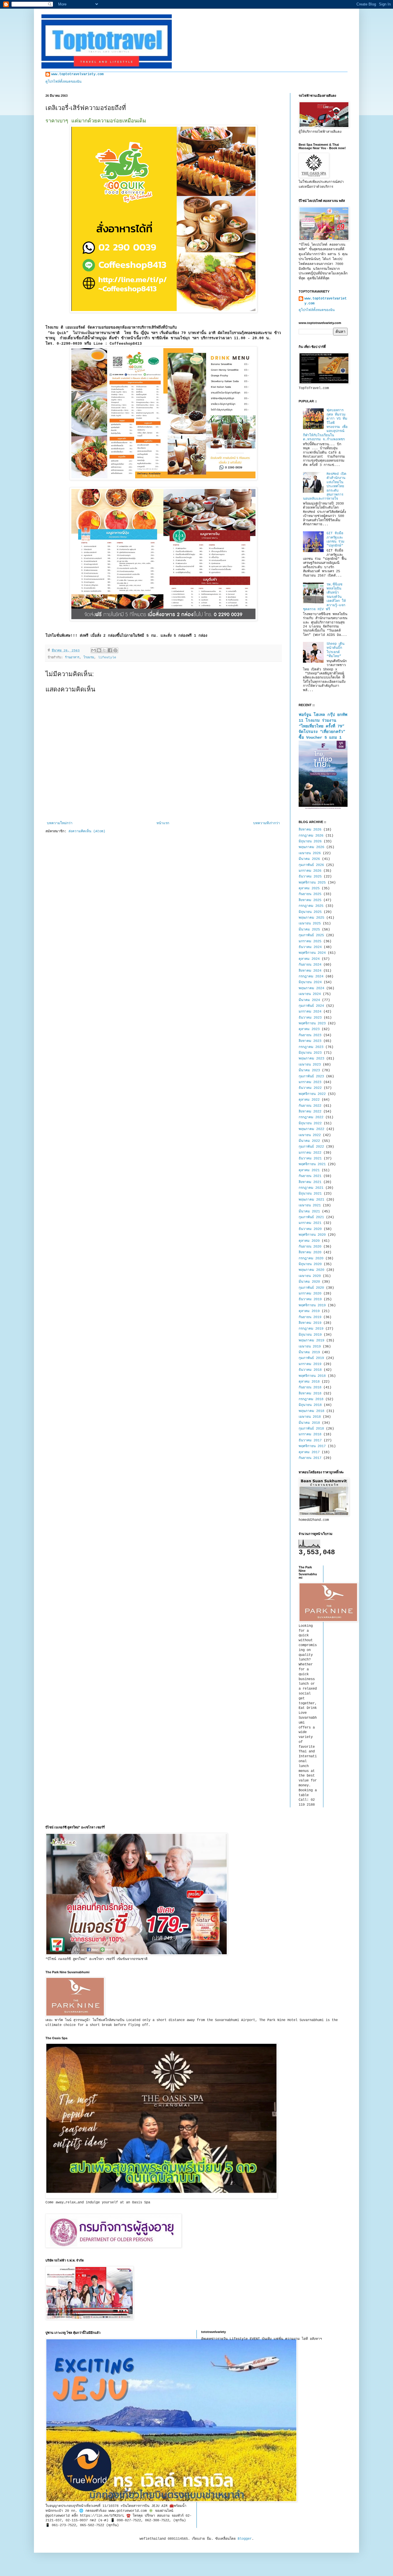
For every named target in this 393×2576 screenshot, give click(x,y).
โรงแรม (89, 657)
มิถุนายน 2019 (310, 1335)
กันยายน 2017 (310, 1458)
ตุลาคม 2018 (309, 1382)
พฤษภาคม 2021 (311, 1200)
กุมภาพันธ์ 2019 (311, 1358)
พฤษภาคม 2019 (311, 1341)
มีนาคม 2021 (309, 1212)
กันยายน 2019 (310, 1317)
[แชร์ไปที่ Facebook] (110, 650)
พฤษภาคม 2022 (311, 1129)
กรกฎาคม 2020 (311, 1258)
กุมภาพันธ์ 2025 (311, 935)
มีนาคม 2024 (309, 1000)
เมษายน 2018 (310, 1417)
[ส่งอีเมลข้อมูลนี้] (94, 650)
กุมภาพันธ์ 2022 (311, 1147)
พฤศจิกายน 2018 (312, 1376)
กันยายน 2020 (310, 1247)
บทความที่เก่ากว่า (267, 823)
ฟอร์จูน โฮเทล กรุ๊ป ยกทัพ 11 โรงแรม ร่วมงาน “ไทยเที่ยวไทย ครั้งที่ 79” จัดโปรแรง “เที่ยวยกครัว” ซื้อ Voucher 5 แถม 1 (323, 726)
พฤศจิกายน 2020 (312, 1235)
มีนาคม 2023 (309, 1070)
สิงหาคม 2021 (310, 1182)
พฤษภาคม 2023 (311, 1059)
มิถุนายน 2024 (310, 982)
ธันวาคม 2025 (310, 877)
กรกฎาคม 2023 (311, 1047)
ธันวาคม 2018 (310, 1370)
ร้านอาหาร (72, 657)
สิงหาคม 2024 (310, 971)
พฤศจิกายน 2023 (312, 1023)
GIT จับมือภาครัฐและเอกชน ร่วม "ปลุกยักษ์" (335, 540)
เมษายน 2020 (310, 1276)
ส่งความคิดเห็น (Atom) (87, 831)
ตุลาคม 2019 (309, 1311)
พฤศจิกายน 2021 (312, 1164)
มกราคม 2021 (310, 1223)
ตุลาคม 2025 (309, 888)
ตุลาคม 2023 (309, 1029)
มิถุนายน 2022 (310, 1123)
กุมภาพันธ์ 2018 (311, 1429)
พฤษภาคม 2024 (311, 988)
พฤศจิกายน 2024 (312, 953)
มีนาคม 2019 (309, 1352)
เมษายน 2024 (310, 994)
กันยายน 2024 (310, 965)
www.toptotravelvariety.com (77, 74)
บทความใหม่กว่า (60, 823)
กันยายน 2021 (310, 1176)
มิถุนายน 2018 (310, 1405)
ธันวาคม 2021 (310, 1159)
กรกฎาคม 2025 (311, 906)
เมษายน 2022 (310, 1135)
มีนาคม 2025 (309, 930)
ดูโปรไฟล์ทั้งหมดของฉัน (63, 82)
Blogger (245, 2539)
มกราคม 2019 (310, 1364)
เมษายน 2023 (310, 1065)
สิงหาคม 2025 (310, 900)
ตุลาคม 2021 (309, 1170)
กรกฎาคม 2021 (311, 1188)
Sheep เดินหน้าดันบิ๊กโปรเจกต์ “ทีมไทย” (335, 650)
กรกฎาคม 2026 (311, 836)
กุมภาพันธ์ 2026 (311, 865)
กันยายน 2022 (310, 1106)
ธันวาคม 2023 (310, 1018)
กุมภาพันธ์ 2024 (311, 1006)
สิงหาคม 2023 (310, 1041)
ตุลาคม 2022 (309, 1100)
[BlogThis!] (99, 650)
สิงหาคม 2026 (310, 830)
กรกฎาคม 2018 (311, 1399)
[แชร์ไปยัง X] (104, 650)
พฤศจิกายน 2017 (312, 1446)
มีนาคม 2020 (309, 1282)
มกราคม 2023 (310, 1082)
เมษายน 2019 (310, 1347)
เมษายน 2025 (310, 924)
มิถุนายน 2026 (310, 841)
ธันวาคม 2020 (310, 1229)
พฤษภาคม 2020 (311, 1270)
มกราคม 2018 (310, 1434)
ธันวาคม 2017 (310, 1440)
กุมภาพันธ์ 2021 (311, 1217)
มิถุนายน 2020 (310, 1264)
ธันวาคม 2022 (310, 1088)
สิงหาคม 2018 (310, 1394)
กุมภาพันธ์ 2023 (311, 1076)
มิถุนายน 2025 (310, 912)
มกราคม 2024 (310, 1012)
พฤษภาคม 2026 (311, 847)
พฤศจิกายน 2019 (312, 1305)
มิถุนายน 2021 (310, 1194)
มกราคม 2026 (310, 871)
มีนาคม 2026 (309, 859)
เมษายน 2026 (310, 853)
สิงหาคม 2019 (310, 1323)
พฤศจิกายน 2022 (312, 1094)
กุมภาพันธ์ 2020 (311, 1288)
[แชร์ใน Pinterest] (115, 650)
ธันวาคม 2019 (310, 1299)
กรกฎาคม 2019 (311, 1329)
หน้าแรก (163, 823)
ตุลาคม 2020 (309, 1241)
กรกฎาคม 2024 (311, 977)
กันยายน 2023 (310, 1035)
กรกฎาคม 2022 (311, 1117)
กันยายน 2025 (310, 894)
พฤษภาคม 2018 (311, 1411)
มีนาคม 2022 (309, 1141)
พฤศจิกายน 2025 (312, 883)
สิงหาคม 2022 (310, 1112)
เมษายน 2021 (310, 1205)
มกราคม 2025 (310, 941)
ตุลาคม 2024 (309, 959)
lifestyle (107, 657)
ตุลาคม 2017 (309, 1452)
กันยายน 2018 (310, 1387)
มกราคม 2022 (310, 1153)
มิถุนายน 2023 (310, 1053)
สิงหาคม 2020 (310, 1252)
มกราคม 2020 (310, 1294)
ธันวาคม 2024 (310, 947)
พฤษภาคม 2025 (311, 918)
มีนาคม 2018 (309, 1423)
